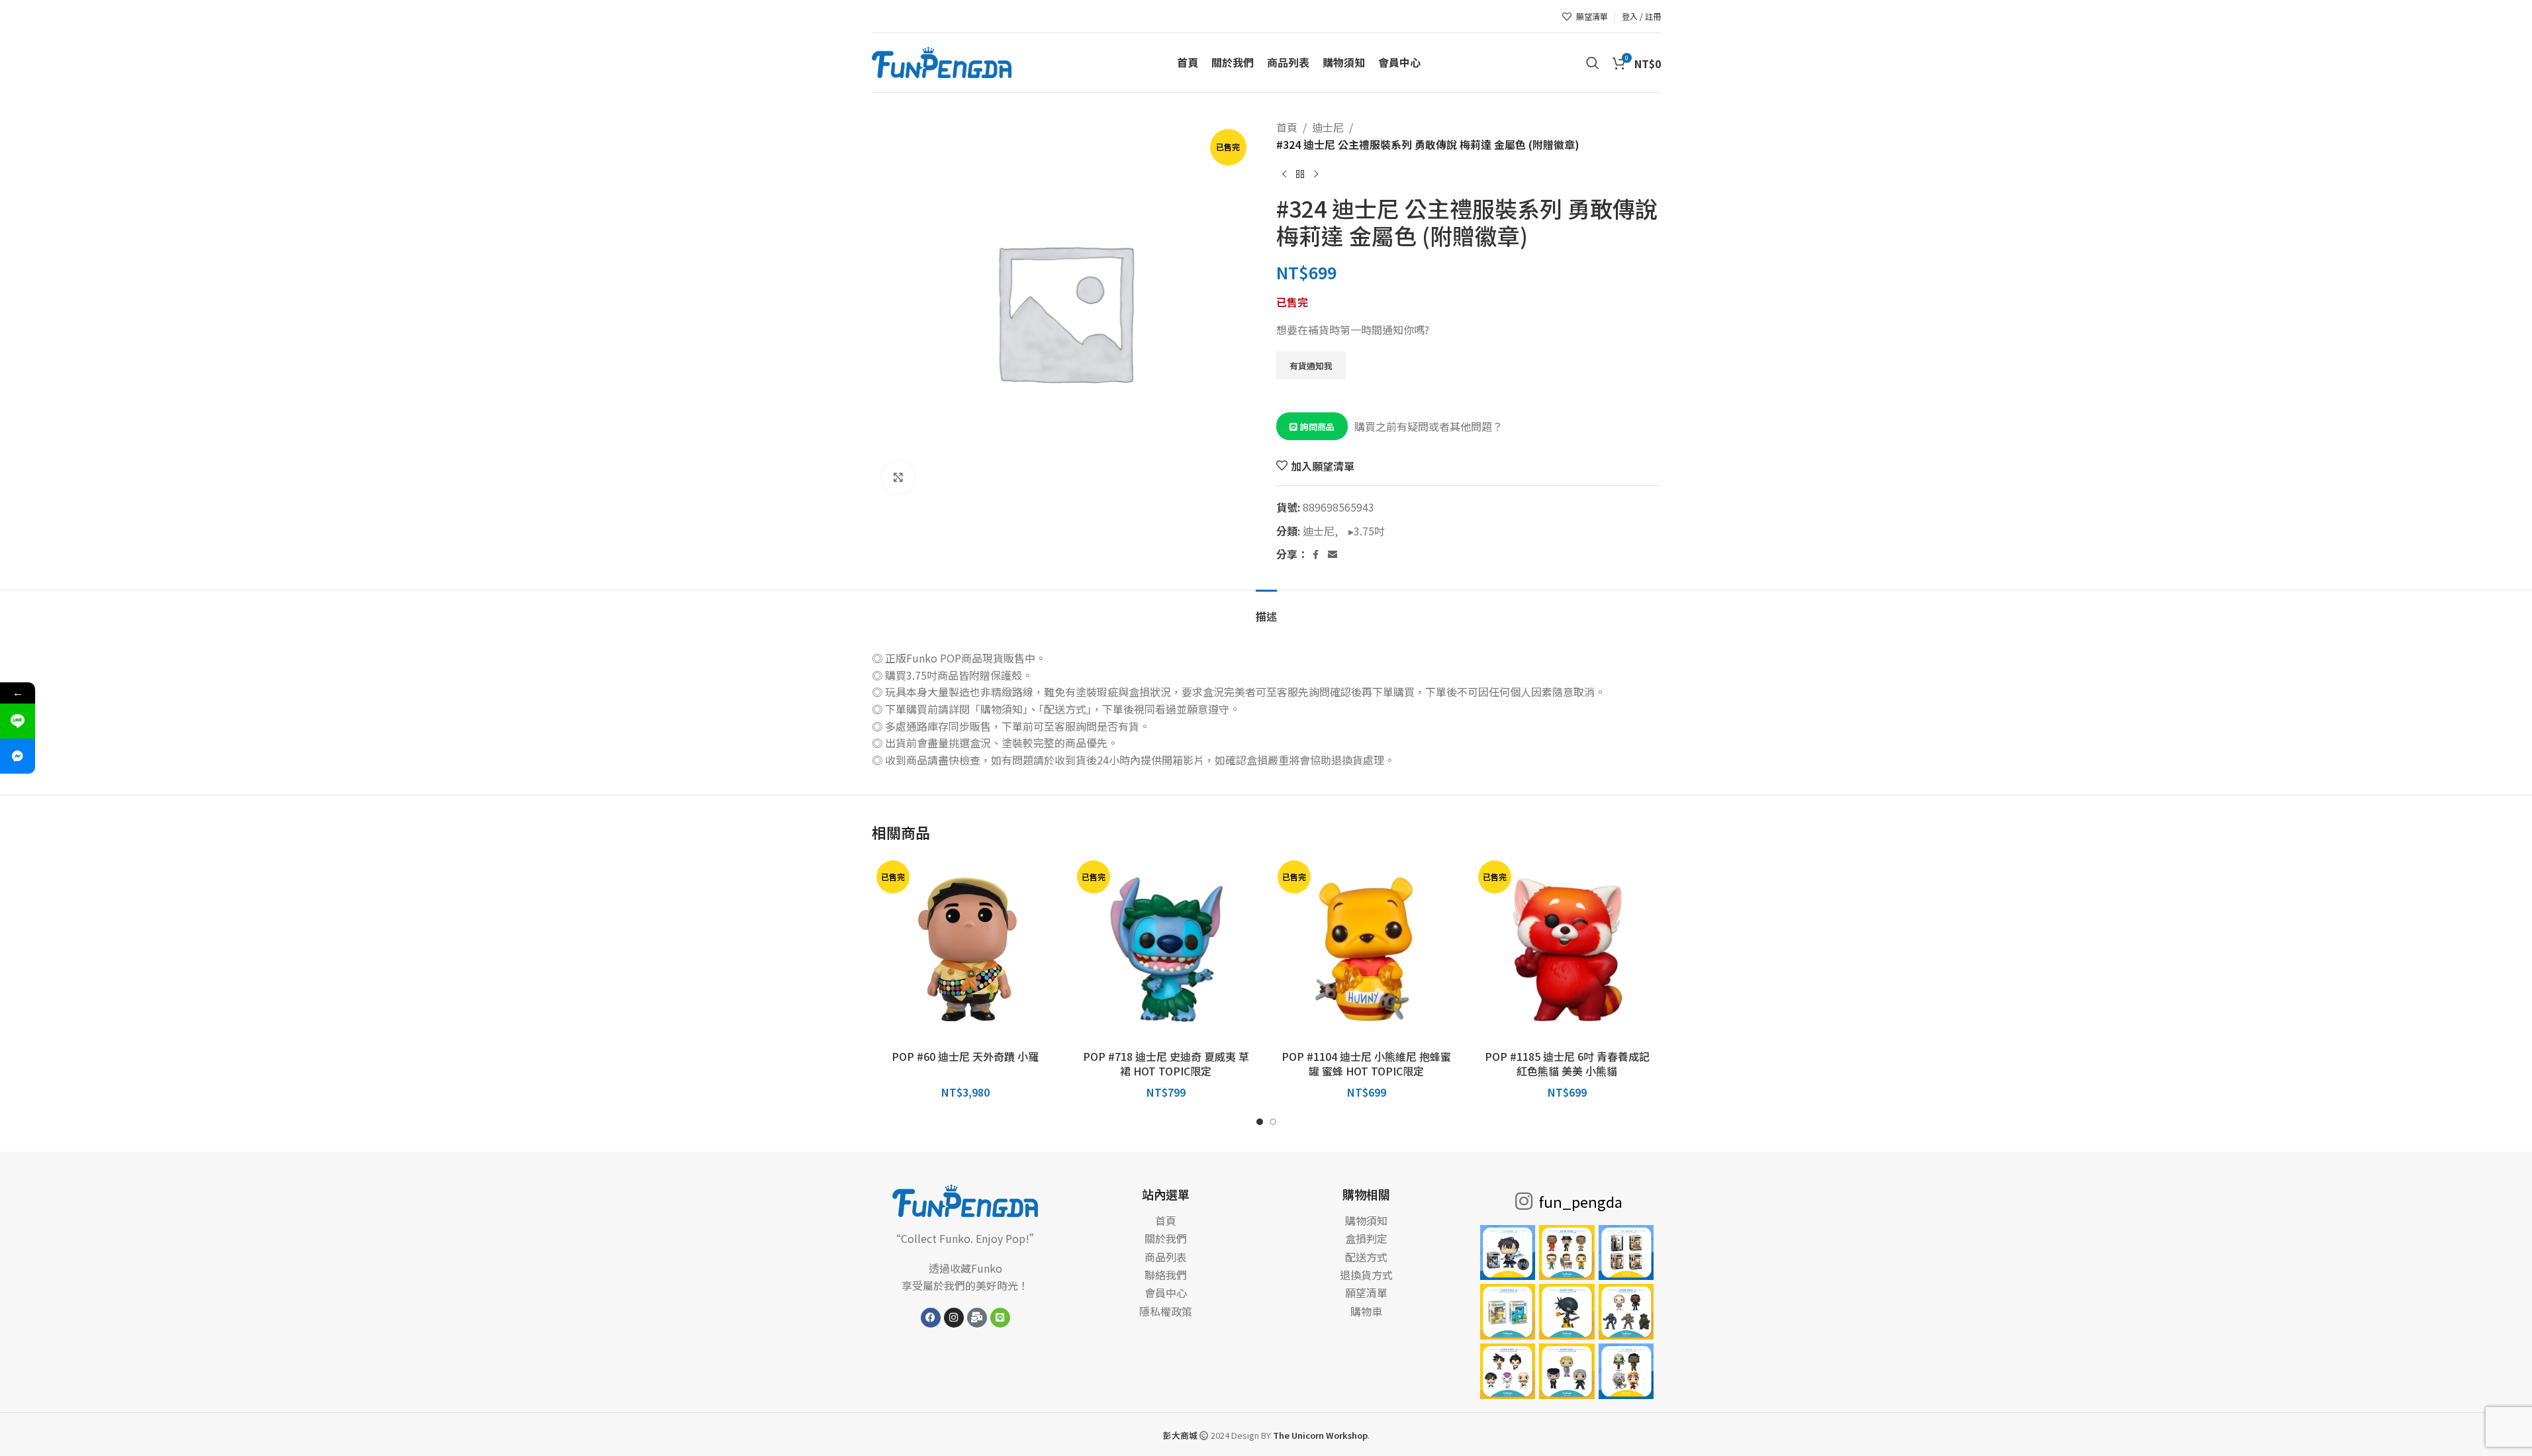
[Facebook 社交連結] (1316, 555)
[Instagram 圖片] (1508, 1253)
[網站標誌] (942, 61)
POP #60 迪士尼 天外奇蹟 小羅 (965, 1056)
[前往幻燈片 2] (1273, 1122)
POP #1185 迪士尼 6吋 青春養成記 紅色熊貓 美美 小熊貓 (1567, 1064)
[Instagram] (954, 1318)
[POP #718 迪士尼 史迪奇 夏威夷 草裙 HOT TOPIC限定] (1166, 949)
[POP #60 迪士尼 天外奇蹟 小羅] (965, 949)
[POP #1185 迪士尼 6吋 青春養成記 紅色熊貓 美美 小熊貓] (1567, 949)
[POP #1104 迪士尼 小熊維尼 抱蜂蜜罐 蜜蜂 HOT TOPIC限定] (1367, 949)
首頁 (1287, 127)
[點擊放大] (898, 477)
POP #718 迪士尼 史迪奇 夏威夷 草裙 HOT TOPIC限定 (1166, 1064)
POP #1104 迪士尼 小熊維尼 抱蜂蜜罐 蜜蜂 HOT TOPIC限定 (1366, 1064)
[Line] (1000, 1318)
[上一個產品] (1284, 174)
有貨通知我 (1311, 366)
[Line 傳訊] (18, 721)
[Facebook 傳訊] (18, 756)
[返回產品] (1300, 174)
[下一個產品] (1316, 174)
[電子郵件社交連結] (1333, 555)
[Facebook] (931, 1318)
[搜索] (1593, 63)
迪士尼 (1328, 127)
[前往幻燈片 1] (1260, 1122)
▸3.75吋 (1363, 531)
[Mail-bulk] (977, 1318)
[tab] (1266, 610)
